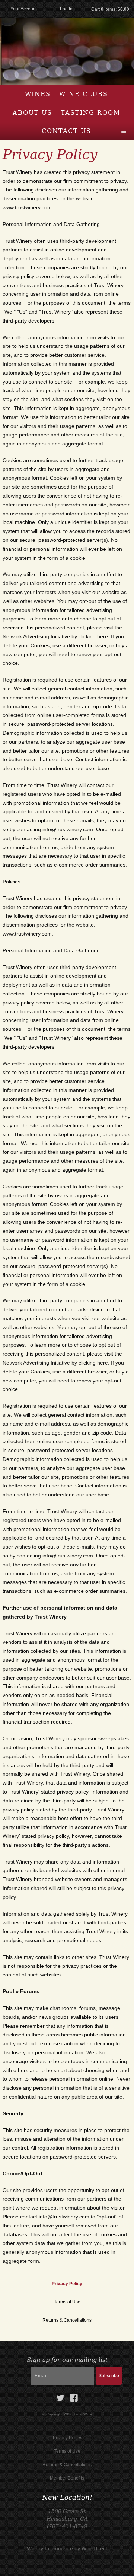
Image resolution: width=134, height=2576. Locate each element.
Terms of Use (67, 2302)
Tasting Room (90, 113)
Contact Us (66, 131)
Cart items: (110, 9)
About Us (32, 113)
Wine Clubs (84, 94)
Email (18, 2368)
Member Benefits (67, 2478)
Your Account (24, 9)
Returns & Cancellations (67, 2320)
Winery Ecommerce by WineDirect (67, 2548)
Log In (66, 9)
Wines (38, 94)
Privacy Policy (67, 2284)
